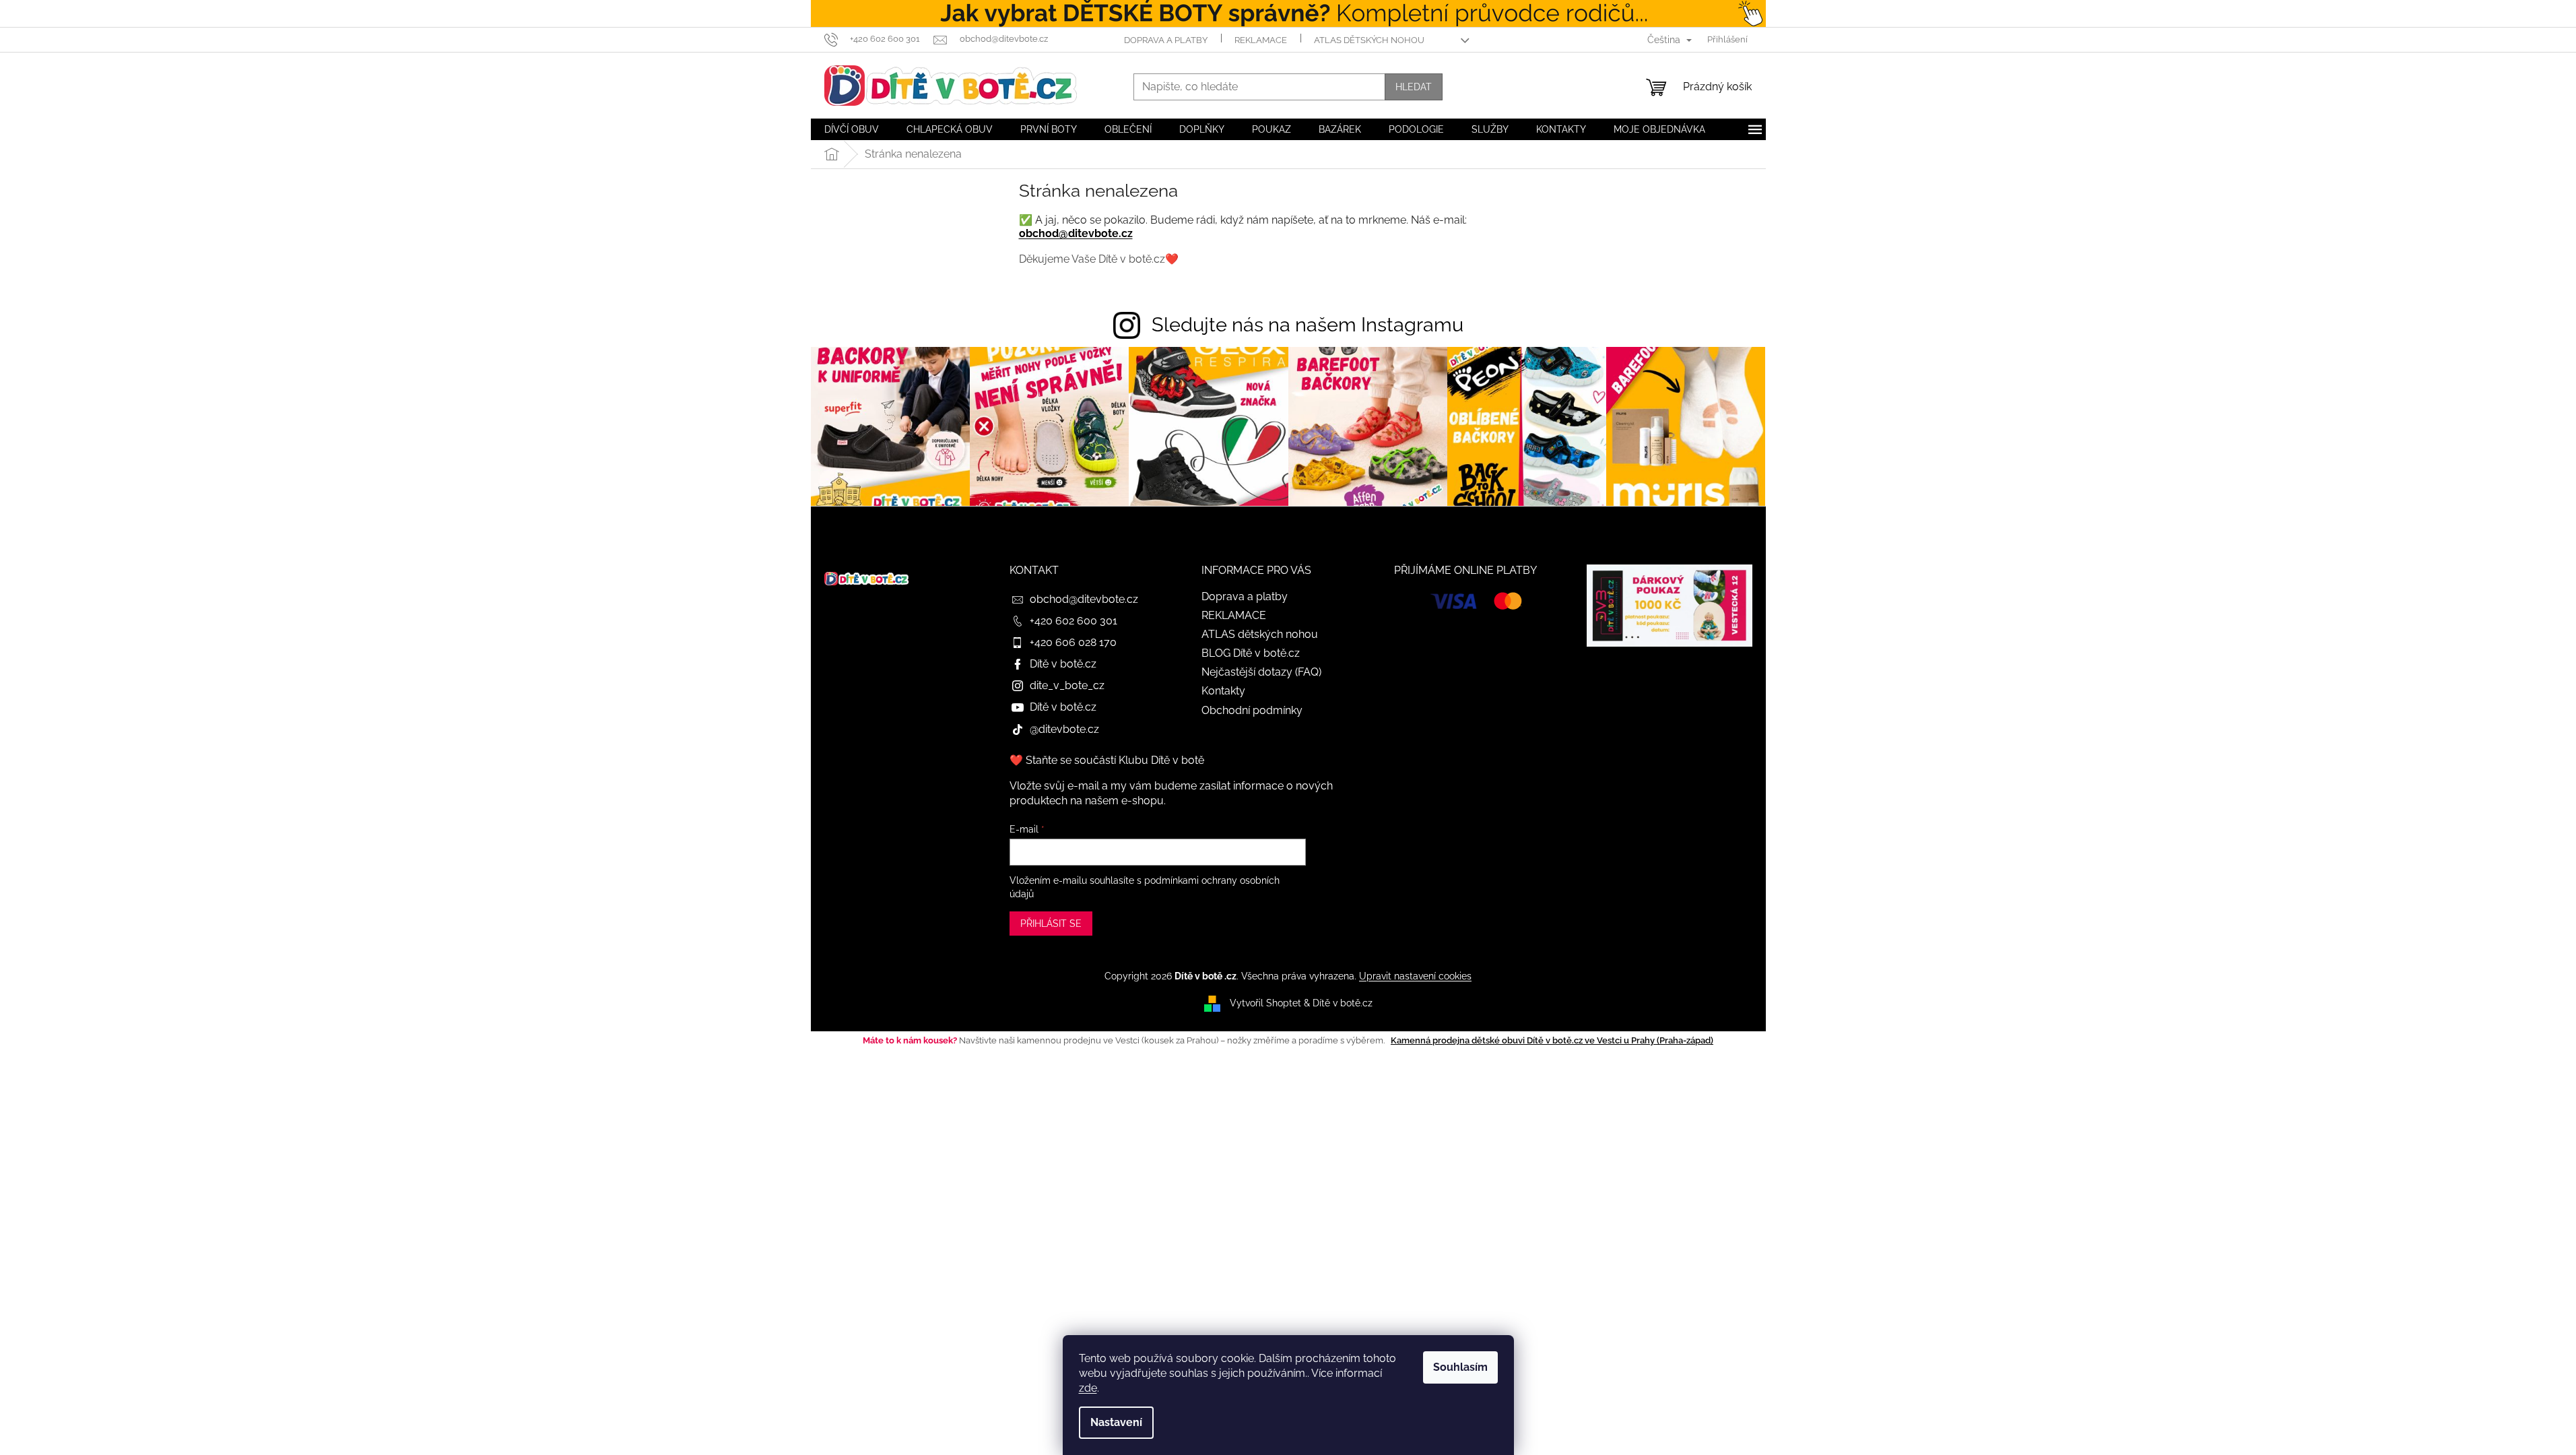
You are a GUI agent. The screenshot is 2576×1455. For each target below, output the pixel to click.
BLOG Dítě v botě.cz (1251, 653)
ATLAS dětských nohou (1369, 40)
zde (1088, 1388)
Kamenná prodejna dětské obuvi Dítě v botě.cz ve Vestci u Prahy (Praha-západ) (1552, 1040)
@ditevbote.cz (1064, 729)
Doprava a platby (1166, 40)
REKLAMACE (1261, 40)
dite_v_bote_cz (1067, 685)
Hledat (1414, 87)
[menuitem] (852, 129)
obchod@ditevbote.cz (1076, 233)
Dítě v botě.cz (1063, 664)
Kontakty (1223, 691)
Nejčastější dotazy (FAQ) (1261, 672)
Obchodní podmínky (1252, 710)
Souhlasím (1460, 1367)
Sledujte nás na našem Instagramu (1308, 325)
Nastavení (1116, 1422)
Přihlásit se (1051, 924)
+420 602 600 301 (1074, 621)
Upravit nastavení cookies (1415, 976)
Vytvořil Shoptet (1265, 1003)
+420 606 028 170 (1073, 642)
